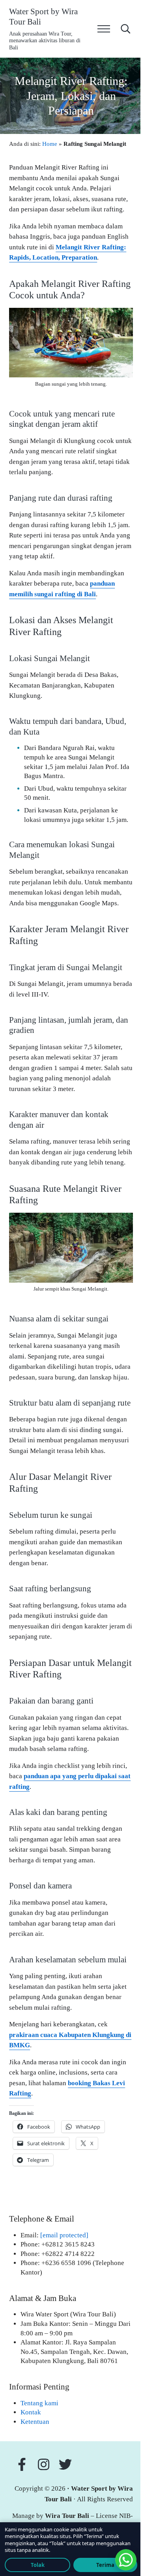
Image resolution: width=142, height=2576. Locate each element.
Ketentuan (35, 2422)
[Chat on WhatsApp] (126, 2560)
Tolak (38, 2565)
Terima (105, 2565)
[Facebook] (22, 2464)
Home (50, 144)
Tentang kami (39, 2403)
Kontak (31, 2412)
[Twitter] (67, 2464)
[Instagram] (46, 2464)
